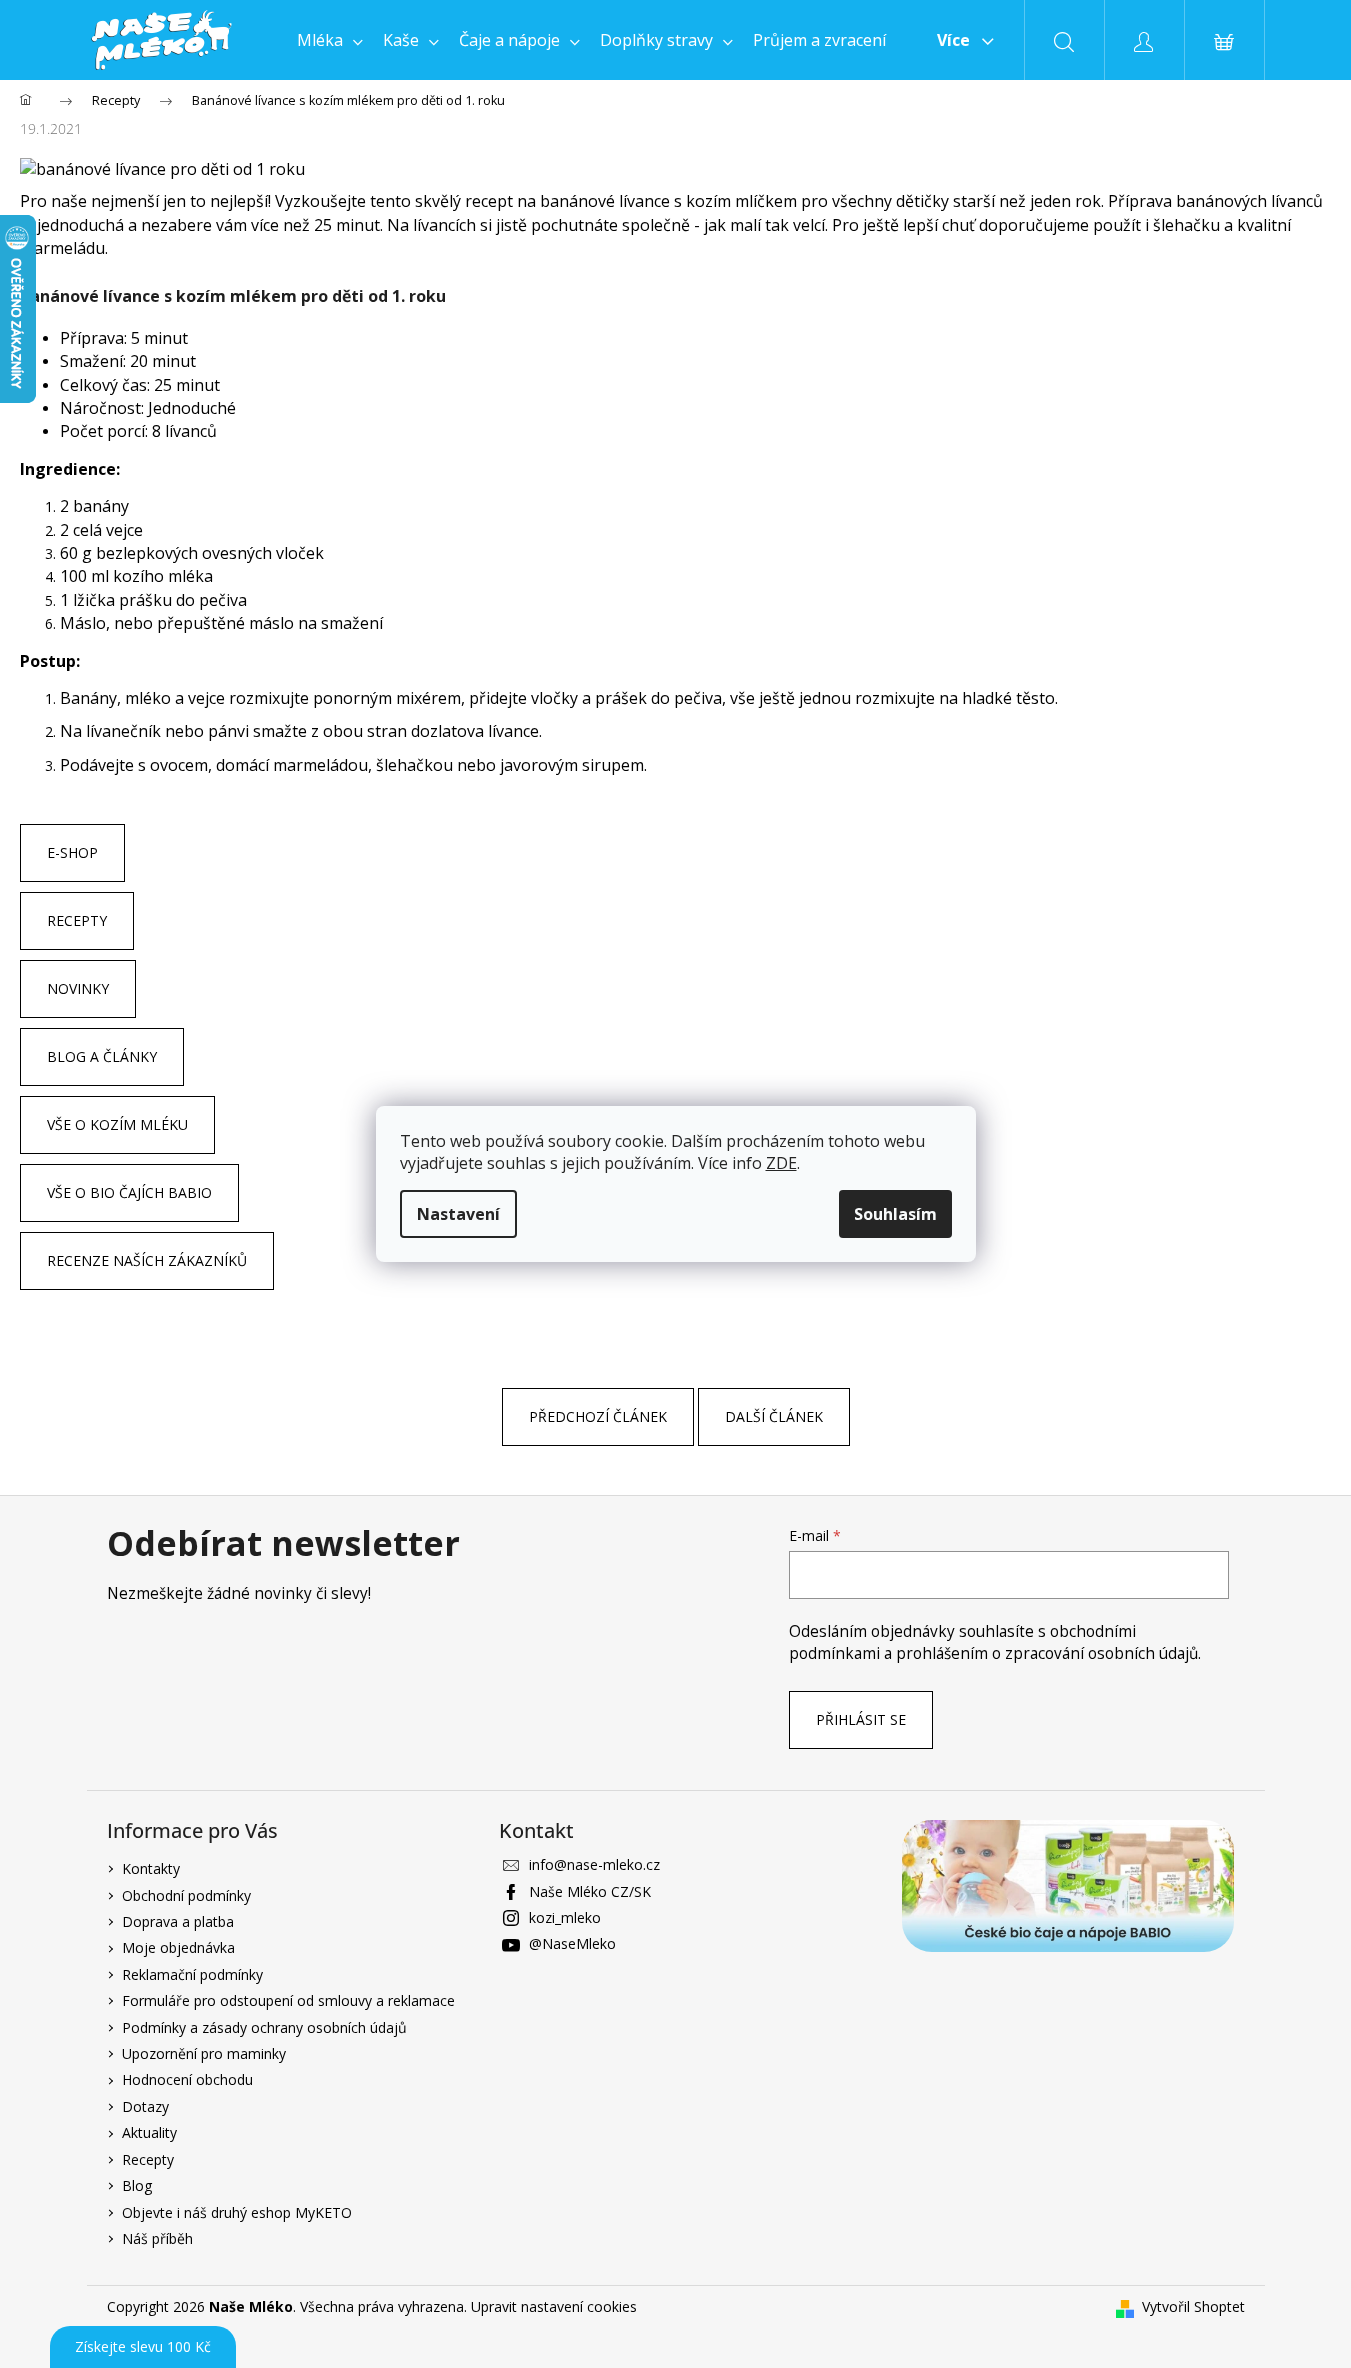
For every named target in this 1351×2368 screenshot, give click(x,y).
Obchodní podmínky (186, 1895)
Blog (137, 2185)
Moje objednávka (178, 1947)
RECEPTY (77, 920)
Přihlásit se (861, 1719)
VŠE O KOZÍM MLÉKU (117, 1124)
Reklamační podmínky (192, 1974)
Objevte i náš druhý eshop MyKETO (237, 2212)
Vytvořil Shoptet (1193, 2306)
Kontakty (151, 1868)
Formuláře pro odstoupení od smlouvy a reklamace (288, 2000)
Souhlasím (895, 1214)
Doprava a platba (178, 1921)
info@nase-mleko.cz (594, 1864)
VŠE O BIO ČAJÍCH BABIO (129, 1192)
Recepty (148, 2159)
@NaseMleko (572, 1943)
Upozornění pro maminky (204, 2053)
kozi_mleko (565, 1917)
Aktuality (149, 2132)
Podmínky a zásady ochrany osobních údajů (264, 2027)
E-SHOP (72, 852)
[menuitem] (330, 40)
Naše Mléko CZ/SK (590, 1891)
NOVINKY (78, 988)
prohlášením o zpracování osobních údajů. (1048, 1653)
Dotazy (145, 2106)
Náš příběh (157, 2238)
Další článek (774, 1416)
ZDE (781, 1163)
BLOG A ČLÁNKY (102, 1056)
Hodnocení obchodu (187, 2079)
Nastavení (458, 1214)
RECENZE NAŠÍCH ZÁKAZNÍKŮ (147, 1260)
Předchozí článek (598, 1416)
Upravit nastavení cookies (554, 2306)
